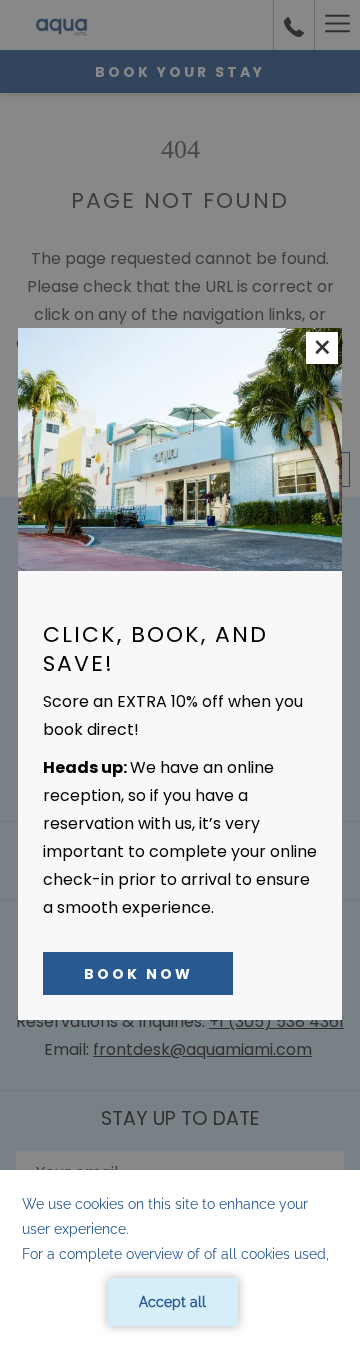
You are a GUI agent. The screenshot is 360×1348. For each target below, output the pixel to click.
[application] (180, 1259)
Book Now (138, 974)
